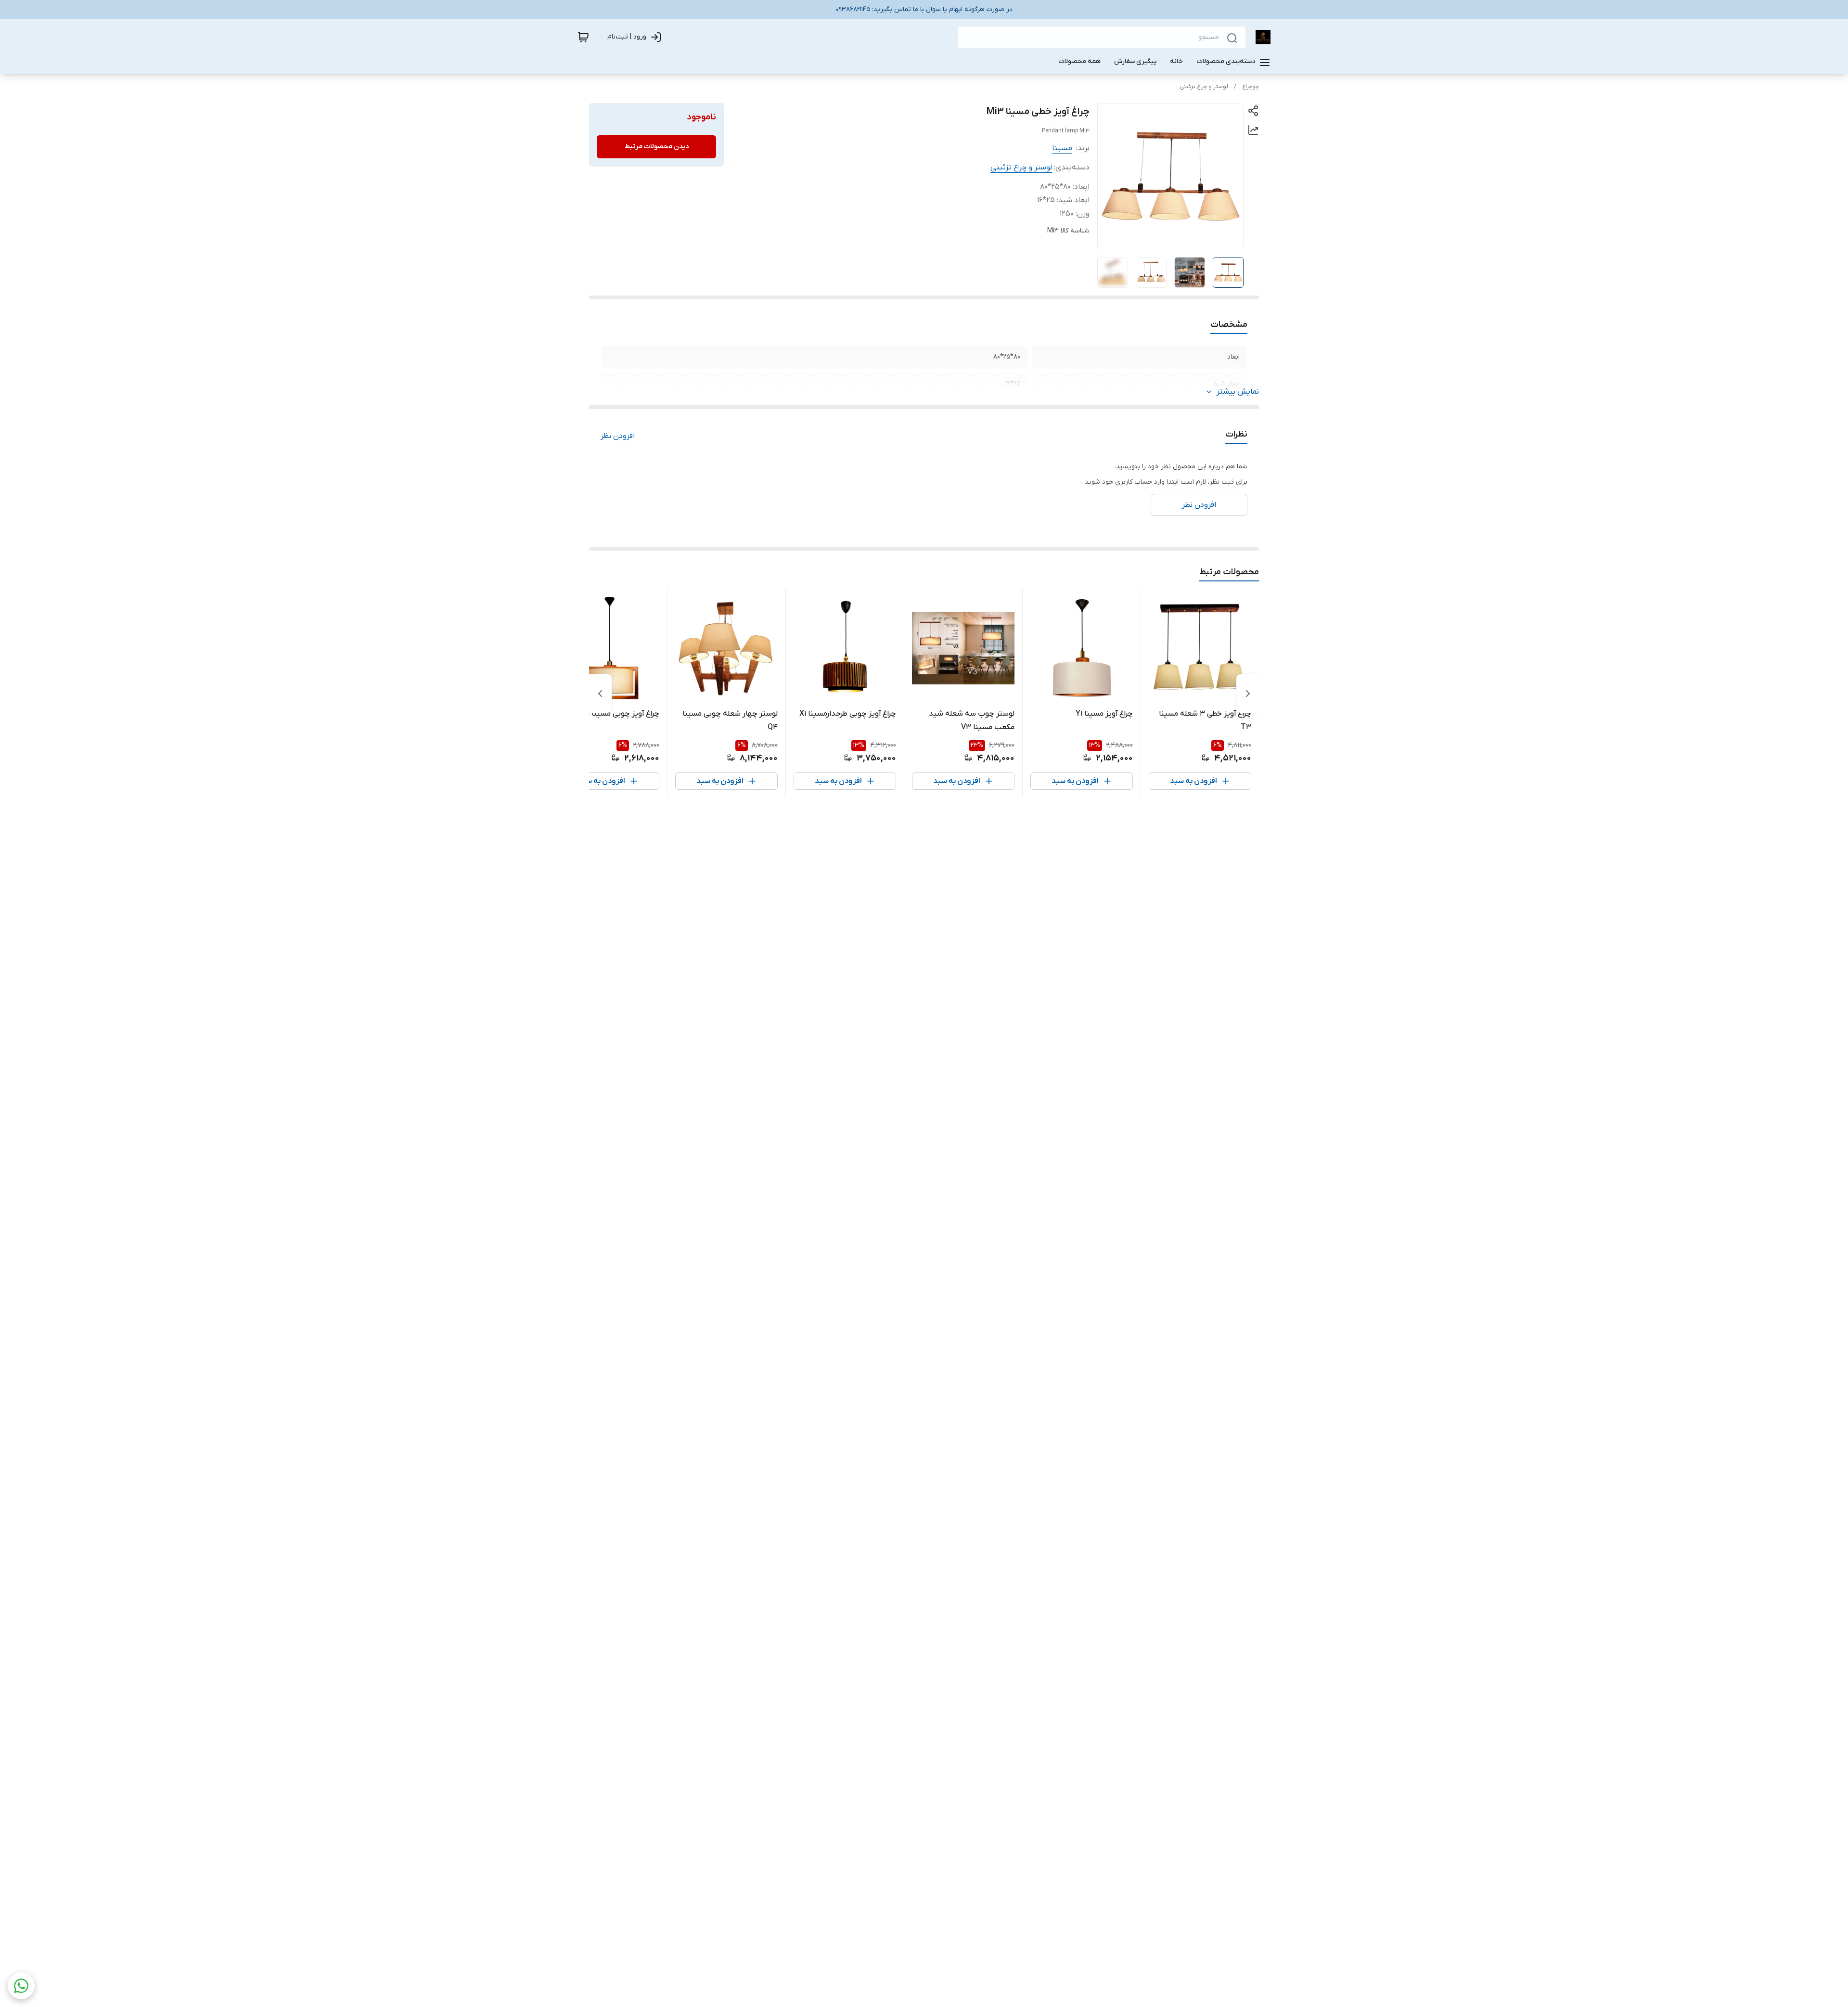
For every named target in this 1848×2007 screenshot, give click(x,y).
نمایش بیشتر (1238, 392)
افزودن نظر (618, 436)
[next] (600, 694)
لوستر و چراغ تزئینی (1204, 87)
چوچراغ (1251, 87)
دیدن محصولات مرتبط (657, 147)
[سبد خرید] (583, 37)
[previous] (1248, 694)
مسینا (1062, 148)
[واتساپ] (21, 1986)
